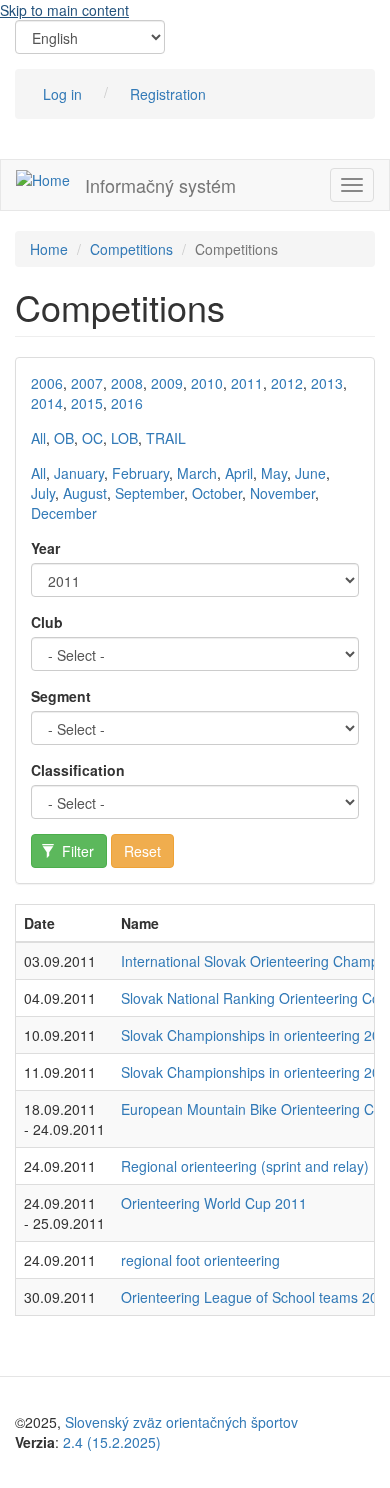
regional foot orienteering (200, 1260)
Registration (168, 94)
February (140, 473)
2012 (287, 383)
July (43, 493)
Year (45, 548)
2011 (247, 383)
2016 (127, 403)
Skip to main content (64, 10)
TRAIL (166, 438)
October (217, 493)
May (274, 473)
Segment (61, 696)
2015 (87, 403)
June (310, 473)
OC (92, 438)
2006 (47, 383)
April (239, 473)
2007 (87, 383)
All (38, 438)
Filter (76, 851)
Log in (62, 94)
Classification (78, 770)
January (79, 473)
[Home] (43, 179)
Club (47, 622)
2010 (207, 383)
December (64, 513)
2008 (127, 383)
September (149, 493)
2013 (327, 383)
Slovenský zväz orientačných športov (181, 1422)
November (282, 493)
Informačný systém (160, 185)
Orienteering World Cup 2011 (214, 1203)
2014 (47, 403)
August (85, 493)
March (197, 473)
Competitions (131, 249)
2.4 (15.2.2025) (112, 1442)
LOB (124, 438)
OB (64, 438)
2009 (167, 383)
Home (49, 249)
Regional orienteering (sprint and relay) (245, 1166)
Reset (142, 851)
